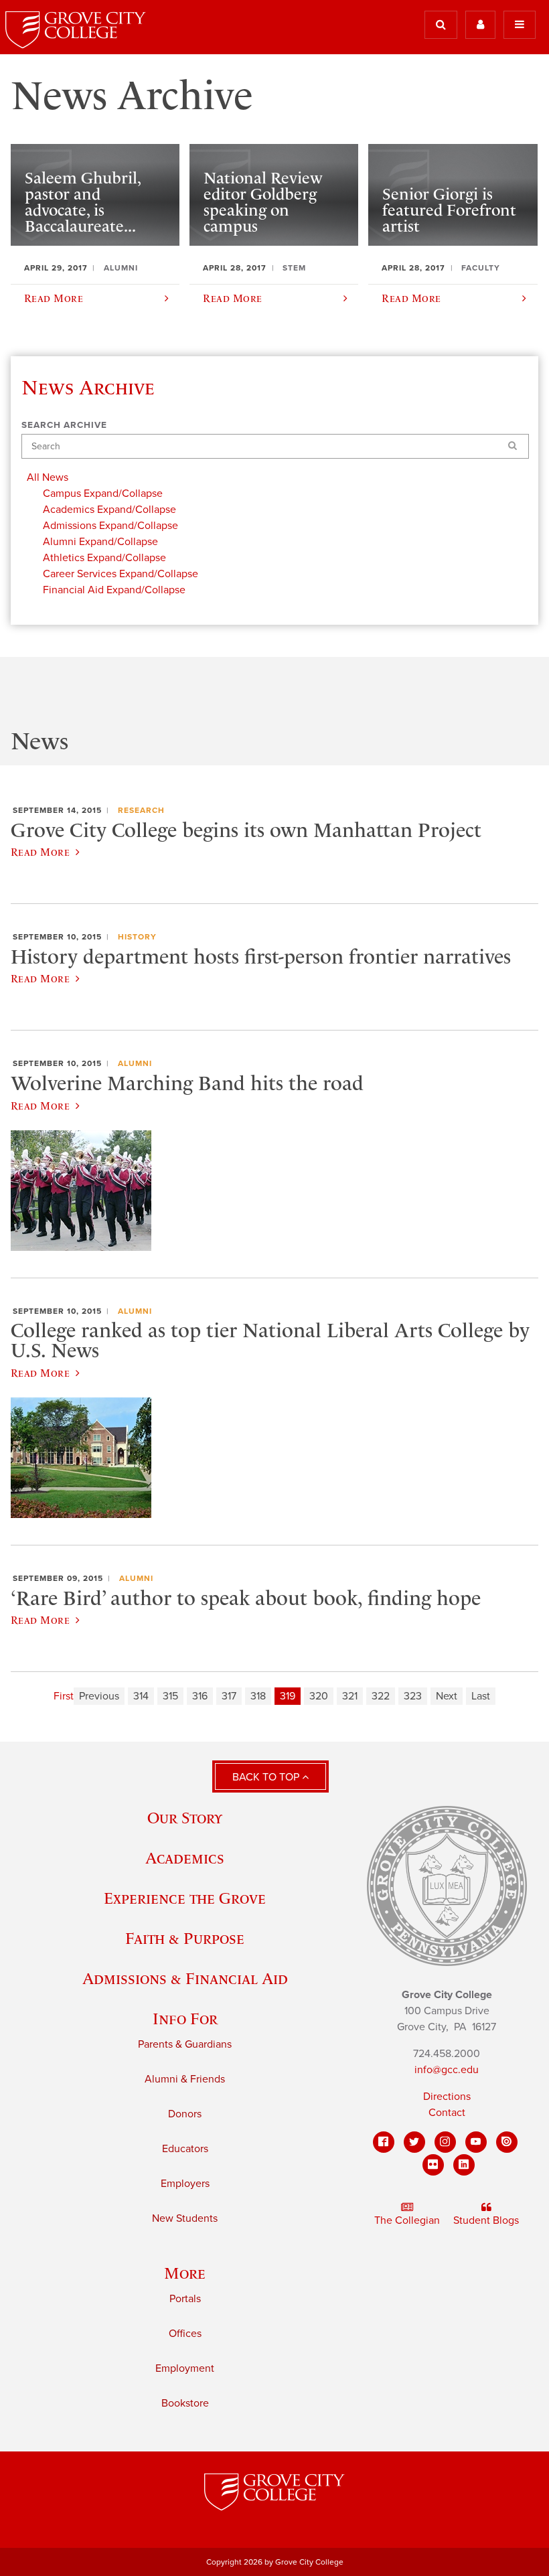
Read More (40, 852)
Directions (447, 2097)
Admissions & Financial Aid (185, 1978)
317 (229, 1696)
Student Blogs (486, 2220)
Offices (185, 2334)
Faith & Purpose (185, 1938)
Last (481, 1696)
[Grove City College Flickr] (433, 2165)
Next (447, 1696)
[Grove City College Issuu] (507, 2142)
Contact (447, 2113)
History (137, 937)
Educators (185, 2149)
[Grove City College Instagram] (445, 2142)
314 (141, 1696)
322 (381, 1696)
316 (200, 1696)
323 (413, 1696)
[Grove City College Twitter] (414, 2142)
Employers (185, 2184)
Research (141, 810)
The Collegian (407, 2220)
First (64, 1696)
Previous (99, 1696)
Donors (185, 2114)
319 (288, 1696)
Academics (185, 1858)
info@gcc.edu (447, 2070)
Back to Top (267, 1777)
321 (350, 1696)
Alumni (135, 1063)
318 (258, 1696)
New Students (185, 2218)
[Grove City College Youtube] (476, 2142)
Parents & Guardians (185, 2044)
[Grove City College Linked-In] (464, 2165)
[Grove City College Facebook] (384, 2142)
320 (319, 1696)
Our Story (185, 1818)
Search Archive (64, 425)
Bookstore (185, 2403)
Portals (185, 2299)
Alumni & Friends (185, 2079)
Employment (185, 2368)
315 (170, 1696)
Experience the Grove (185, 1898)
